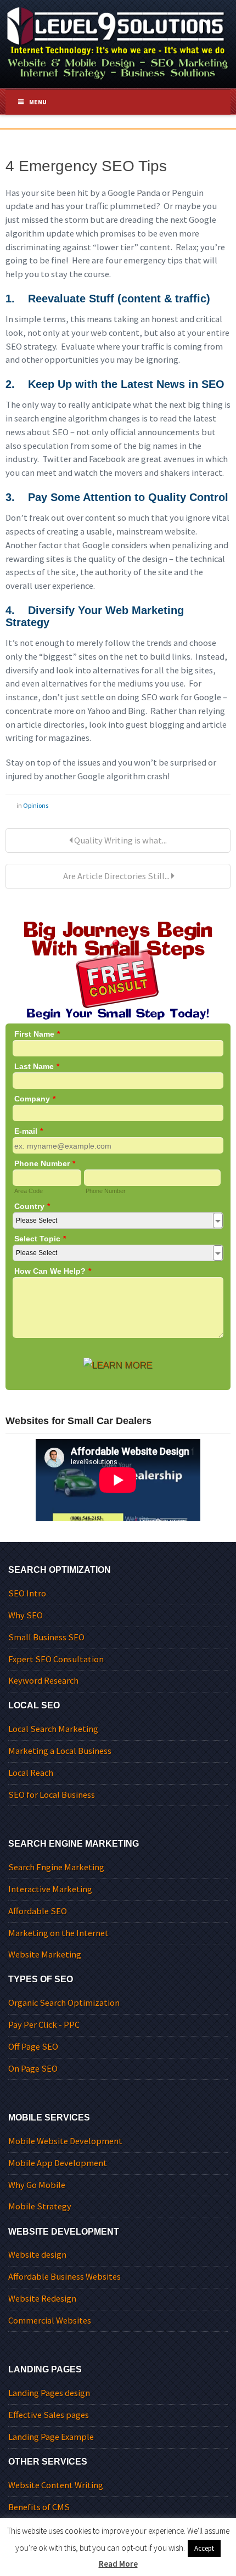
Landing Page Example (51, 2437)
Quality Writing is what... (120, 840)
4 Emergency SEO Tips (86, 166)
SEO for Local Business (52, 1795)
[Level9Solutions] (118, 41)
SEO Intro (27, 1593)
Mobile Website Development (65, 2141)
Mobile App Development (58, 2163)
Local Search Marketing (53, 1729)
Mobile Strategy (40, 2206)
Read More (118, 2564)
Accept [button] (204, 2548)
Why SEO (26, 1615)
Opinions (36, 805)
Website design (37, 2255)
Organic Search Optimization (64, 2003)
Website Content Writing (56, 2485)
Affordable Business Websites (64, 2277)
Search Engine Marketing (56, 1867)
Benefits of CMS (39, 2507)
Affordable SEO (38, 1911)
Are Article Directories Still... (116, 876)
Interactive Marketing (50, 1889)
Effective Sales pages (49, 2415)
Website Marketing (45, 1955)
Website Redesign (42, 2299)
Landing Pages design (49, 2393)
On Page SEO (33, 2069)
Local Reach (31, 1773)
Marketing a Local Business (60, 1751)
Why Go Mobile (37, 2185)
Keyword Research (43, 1681)
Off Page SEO (33, 2047)
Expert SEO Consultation (56, 1659)
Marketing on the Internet (58, 1933)
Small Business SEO (46, 1637)
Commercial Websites (50, 2321)
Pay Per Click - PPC (44, 2025)
